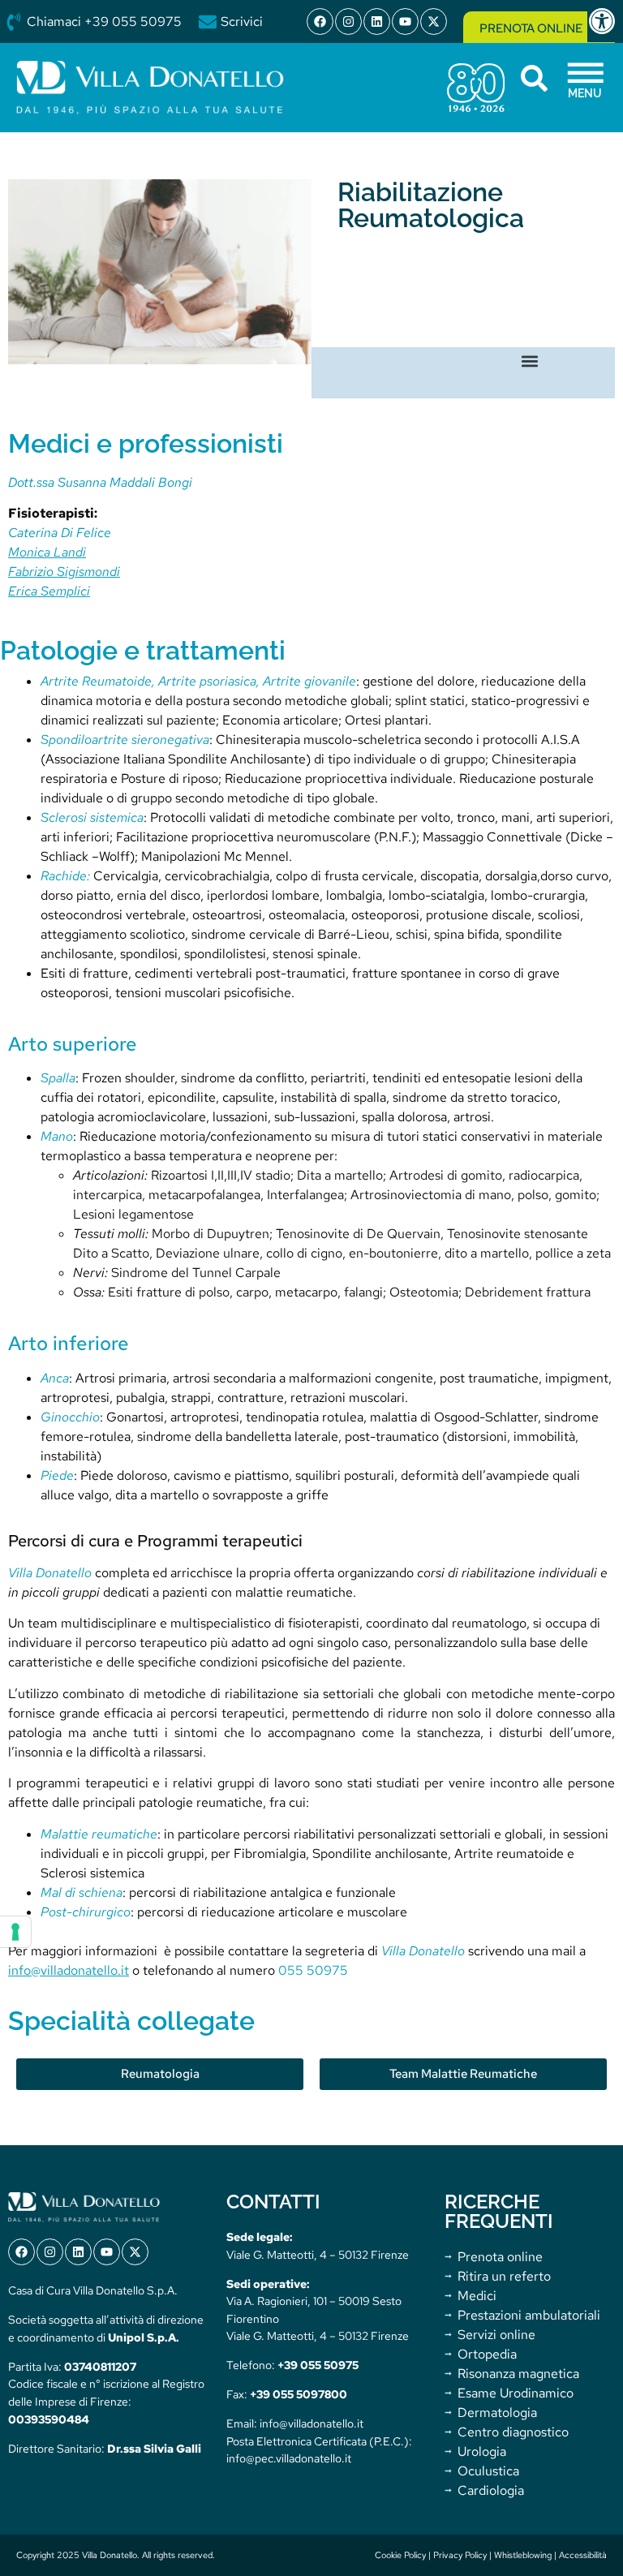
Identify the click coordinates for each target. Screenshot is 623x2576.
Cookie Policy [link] (400, 2555)
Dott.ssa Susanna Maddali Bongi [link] (100, 482)
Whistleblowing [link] (523, 2555)
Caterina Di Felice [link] (60, 533)
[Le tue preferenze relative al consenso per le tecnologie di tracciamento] (15, 1932)
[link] (605, 21)
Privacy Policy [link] (460, 2555)
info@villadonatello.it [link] (69, 1970)
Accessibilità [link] (583, 2555)
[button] (530, 361)
